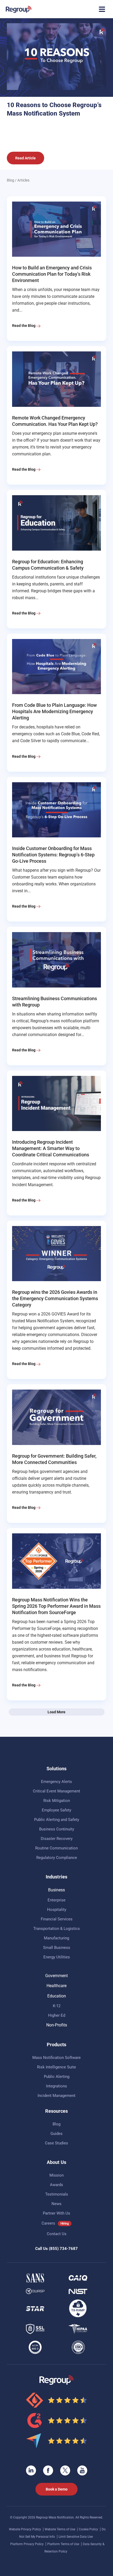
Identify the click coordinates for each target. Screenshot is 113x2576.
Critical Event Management (56, 1791)
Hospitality (57, 1910)
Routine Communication (56, 1848)
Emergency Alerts (56, 1782)
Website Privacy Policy (25, 2529)
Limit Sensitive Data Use (76, 2537)
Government (56, 1976)
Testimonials (57, 2194)
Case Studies (56, 2143)
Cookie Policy (89, 2529)
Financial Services (57, 1919)
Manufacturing (56, 1938)
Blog (11, 180)
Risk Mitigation (57, 1801)
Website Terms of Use (60, 2529)
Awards (56, 2185)
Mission (56, 2175)
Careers (48, 2223)
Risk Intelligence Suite (56, 2067)
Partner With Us (56, 2213)
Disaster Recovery (57, 1839)
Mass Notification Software (56, 2058)
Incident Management (56, 2096)
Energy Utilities (57, 1957)
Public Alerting (57, 2077)
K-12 (57, 2006)
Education (57, 1996)
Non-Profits (57, 2025)
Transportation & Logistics (57, 1929)
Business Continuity (57, 1829)
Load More (56, 1712)
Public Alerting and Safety (57, 1820)
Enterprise (56, 1900)
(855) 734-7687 (63, 2249)
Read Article (25, 158)
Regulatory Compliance (57, 1858)
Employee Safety (56, 1810)
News (56, 2204)
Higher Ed (57, 2015)
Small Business (57, 1948)
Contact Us (57, 2234)
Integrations (56, 2086)
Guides (56, 2134)
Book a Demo (57, 2489)
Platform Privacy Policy (27, 2544)
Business (56, 1890)
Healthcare (56, 1986)
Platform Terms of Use (64, 2544)
